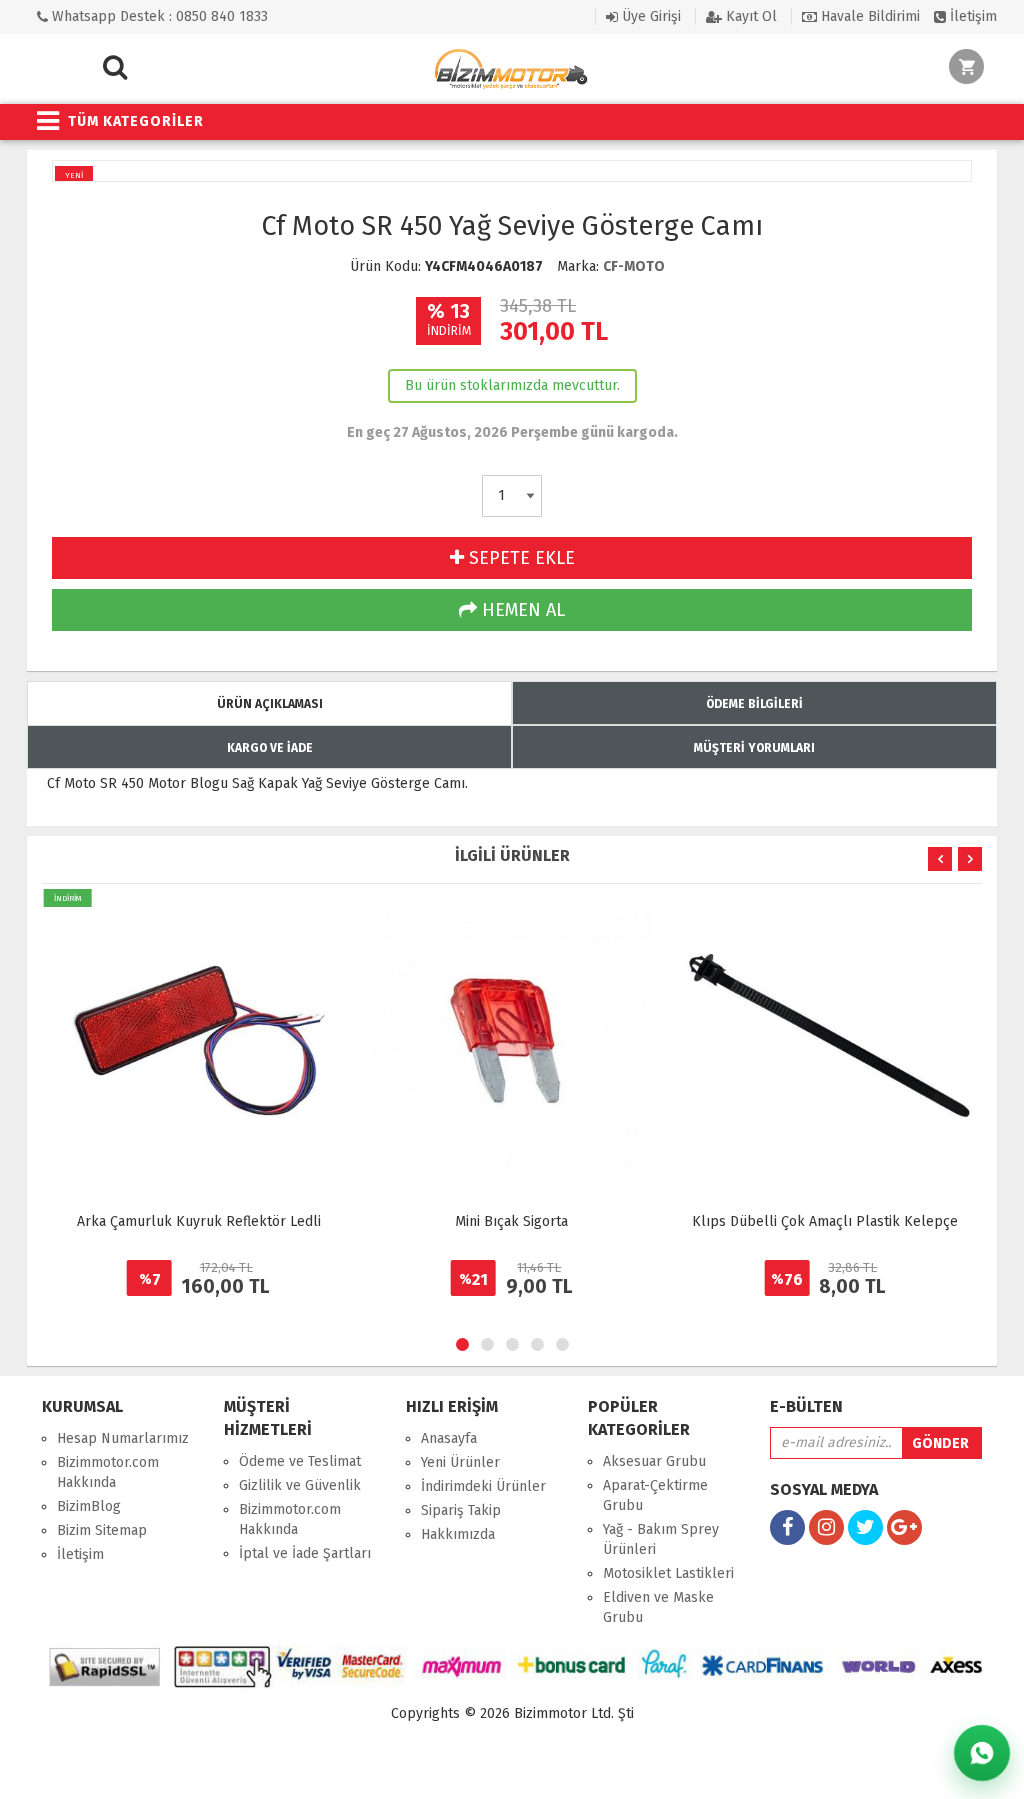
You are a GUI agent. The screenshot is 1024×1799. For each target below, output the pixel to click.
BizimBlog (89, 1506)
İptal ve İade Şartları (305, 1553)
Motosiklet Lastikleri (668, 1573)
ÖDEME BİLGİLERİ (754, 704)
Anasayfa (449, 1438)
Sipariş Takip (461, 1510)
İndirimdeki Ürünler (483, 1486)
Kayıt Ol (749, 16)
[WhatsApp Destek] (982, 1753)
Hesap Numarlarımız (123, 1438)
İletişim (971, 16)
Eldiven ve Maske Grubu (658, 1607)
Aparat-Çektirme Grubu (655, 1495)
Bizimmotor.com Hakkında (108, 1472)
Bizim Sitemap (102, 1530)
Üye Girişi (649, 16)
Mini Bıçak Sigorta (511, 1221)
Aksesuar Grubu (654, 1461)
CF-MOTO (634, 266)
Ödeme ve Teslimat (300, 1461)
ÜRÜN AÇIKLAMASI (270, 704)
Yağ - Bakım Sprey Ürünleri (661, 1539)
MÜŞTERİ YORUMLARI (754, 748)
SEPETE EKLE (519, 558)
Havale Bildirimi (868, 16)
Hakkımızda (458, 1534)
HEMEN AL (521, 610)
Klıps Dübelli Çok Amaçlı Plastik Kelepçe (825, 1221)
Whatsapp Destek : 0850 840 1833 (158, 16)
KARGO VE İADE (270, 748)
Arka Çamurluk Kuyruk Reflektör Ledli (199, 1221)
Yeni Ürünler (460, 1462)
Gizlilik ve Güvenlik (300, 1485)
